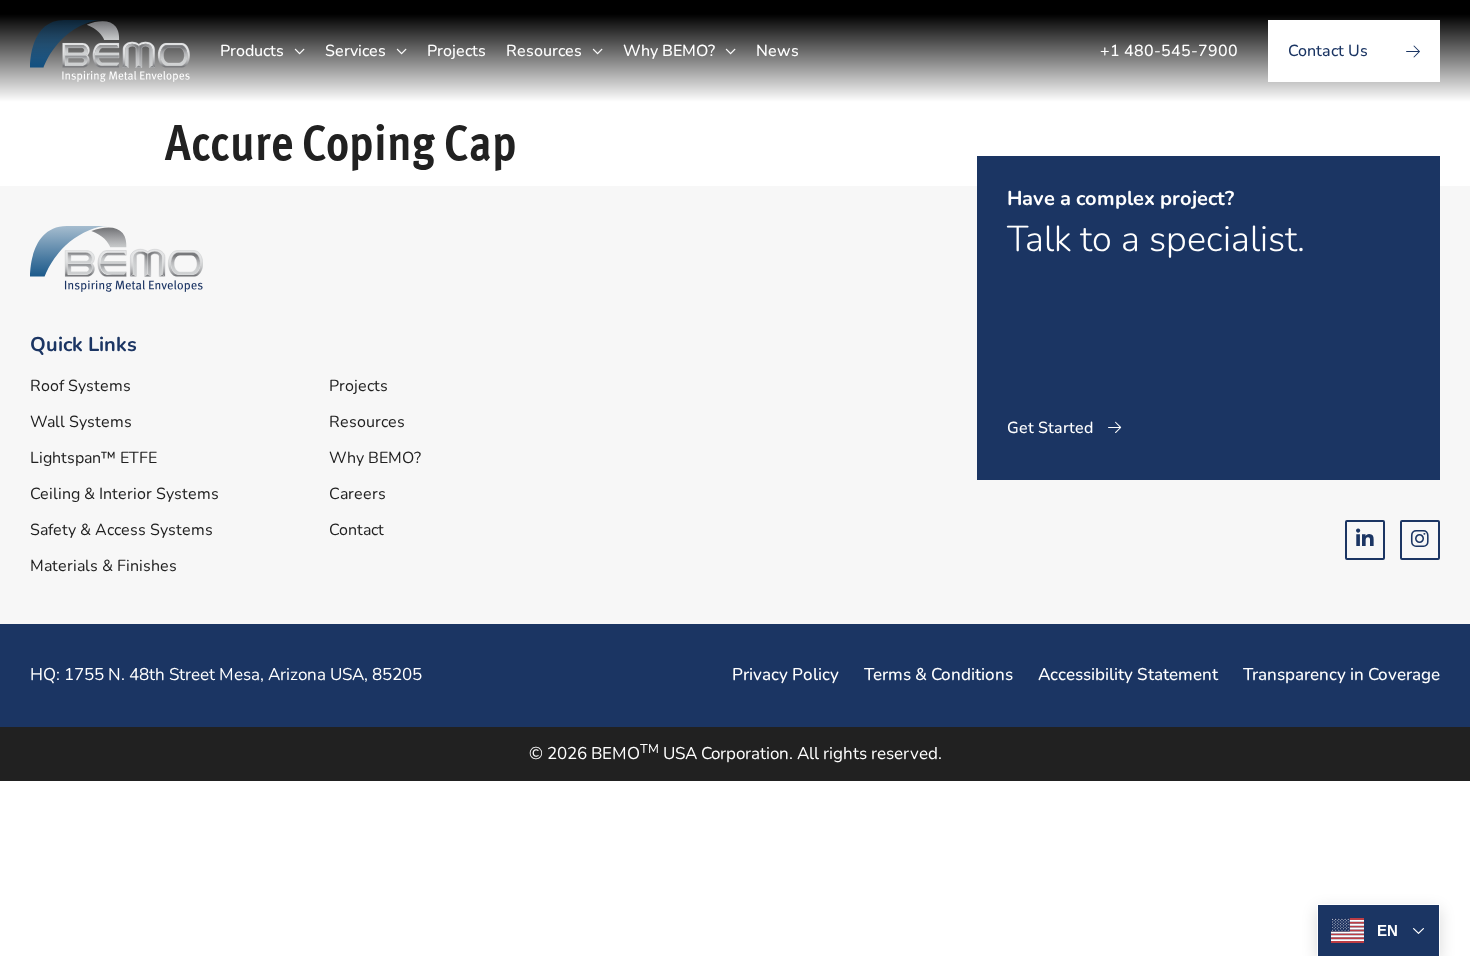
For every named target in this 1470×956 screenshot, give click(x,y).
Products (252, 51)
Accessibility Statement (1128, 674)
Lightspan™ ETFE (93, 458)
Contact (356, 530)
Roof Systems (80, 386)
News (777, 51)
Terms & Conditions (938, 674)
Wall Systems (81, 422)
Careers (357, 494)
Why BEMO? (669, 51)
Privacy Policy (785, 674)
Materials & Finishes (103, 566)
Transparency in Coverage (1341, 674)
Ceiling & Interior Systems (124, 494)
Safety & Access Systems (121, 530)
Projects (456, 51)
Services (355, 51)
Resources (544, 51)
